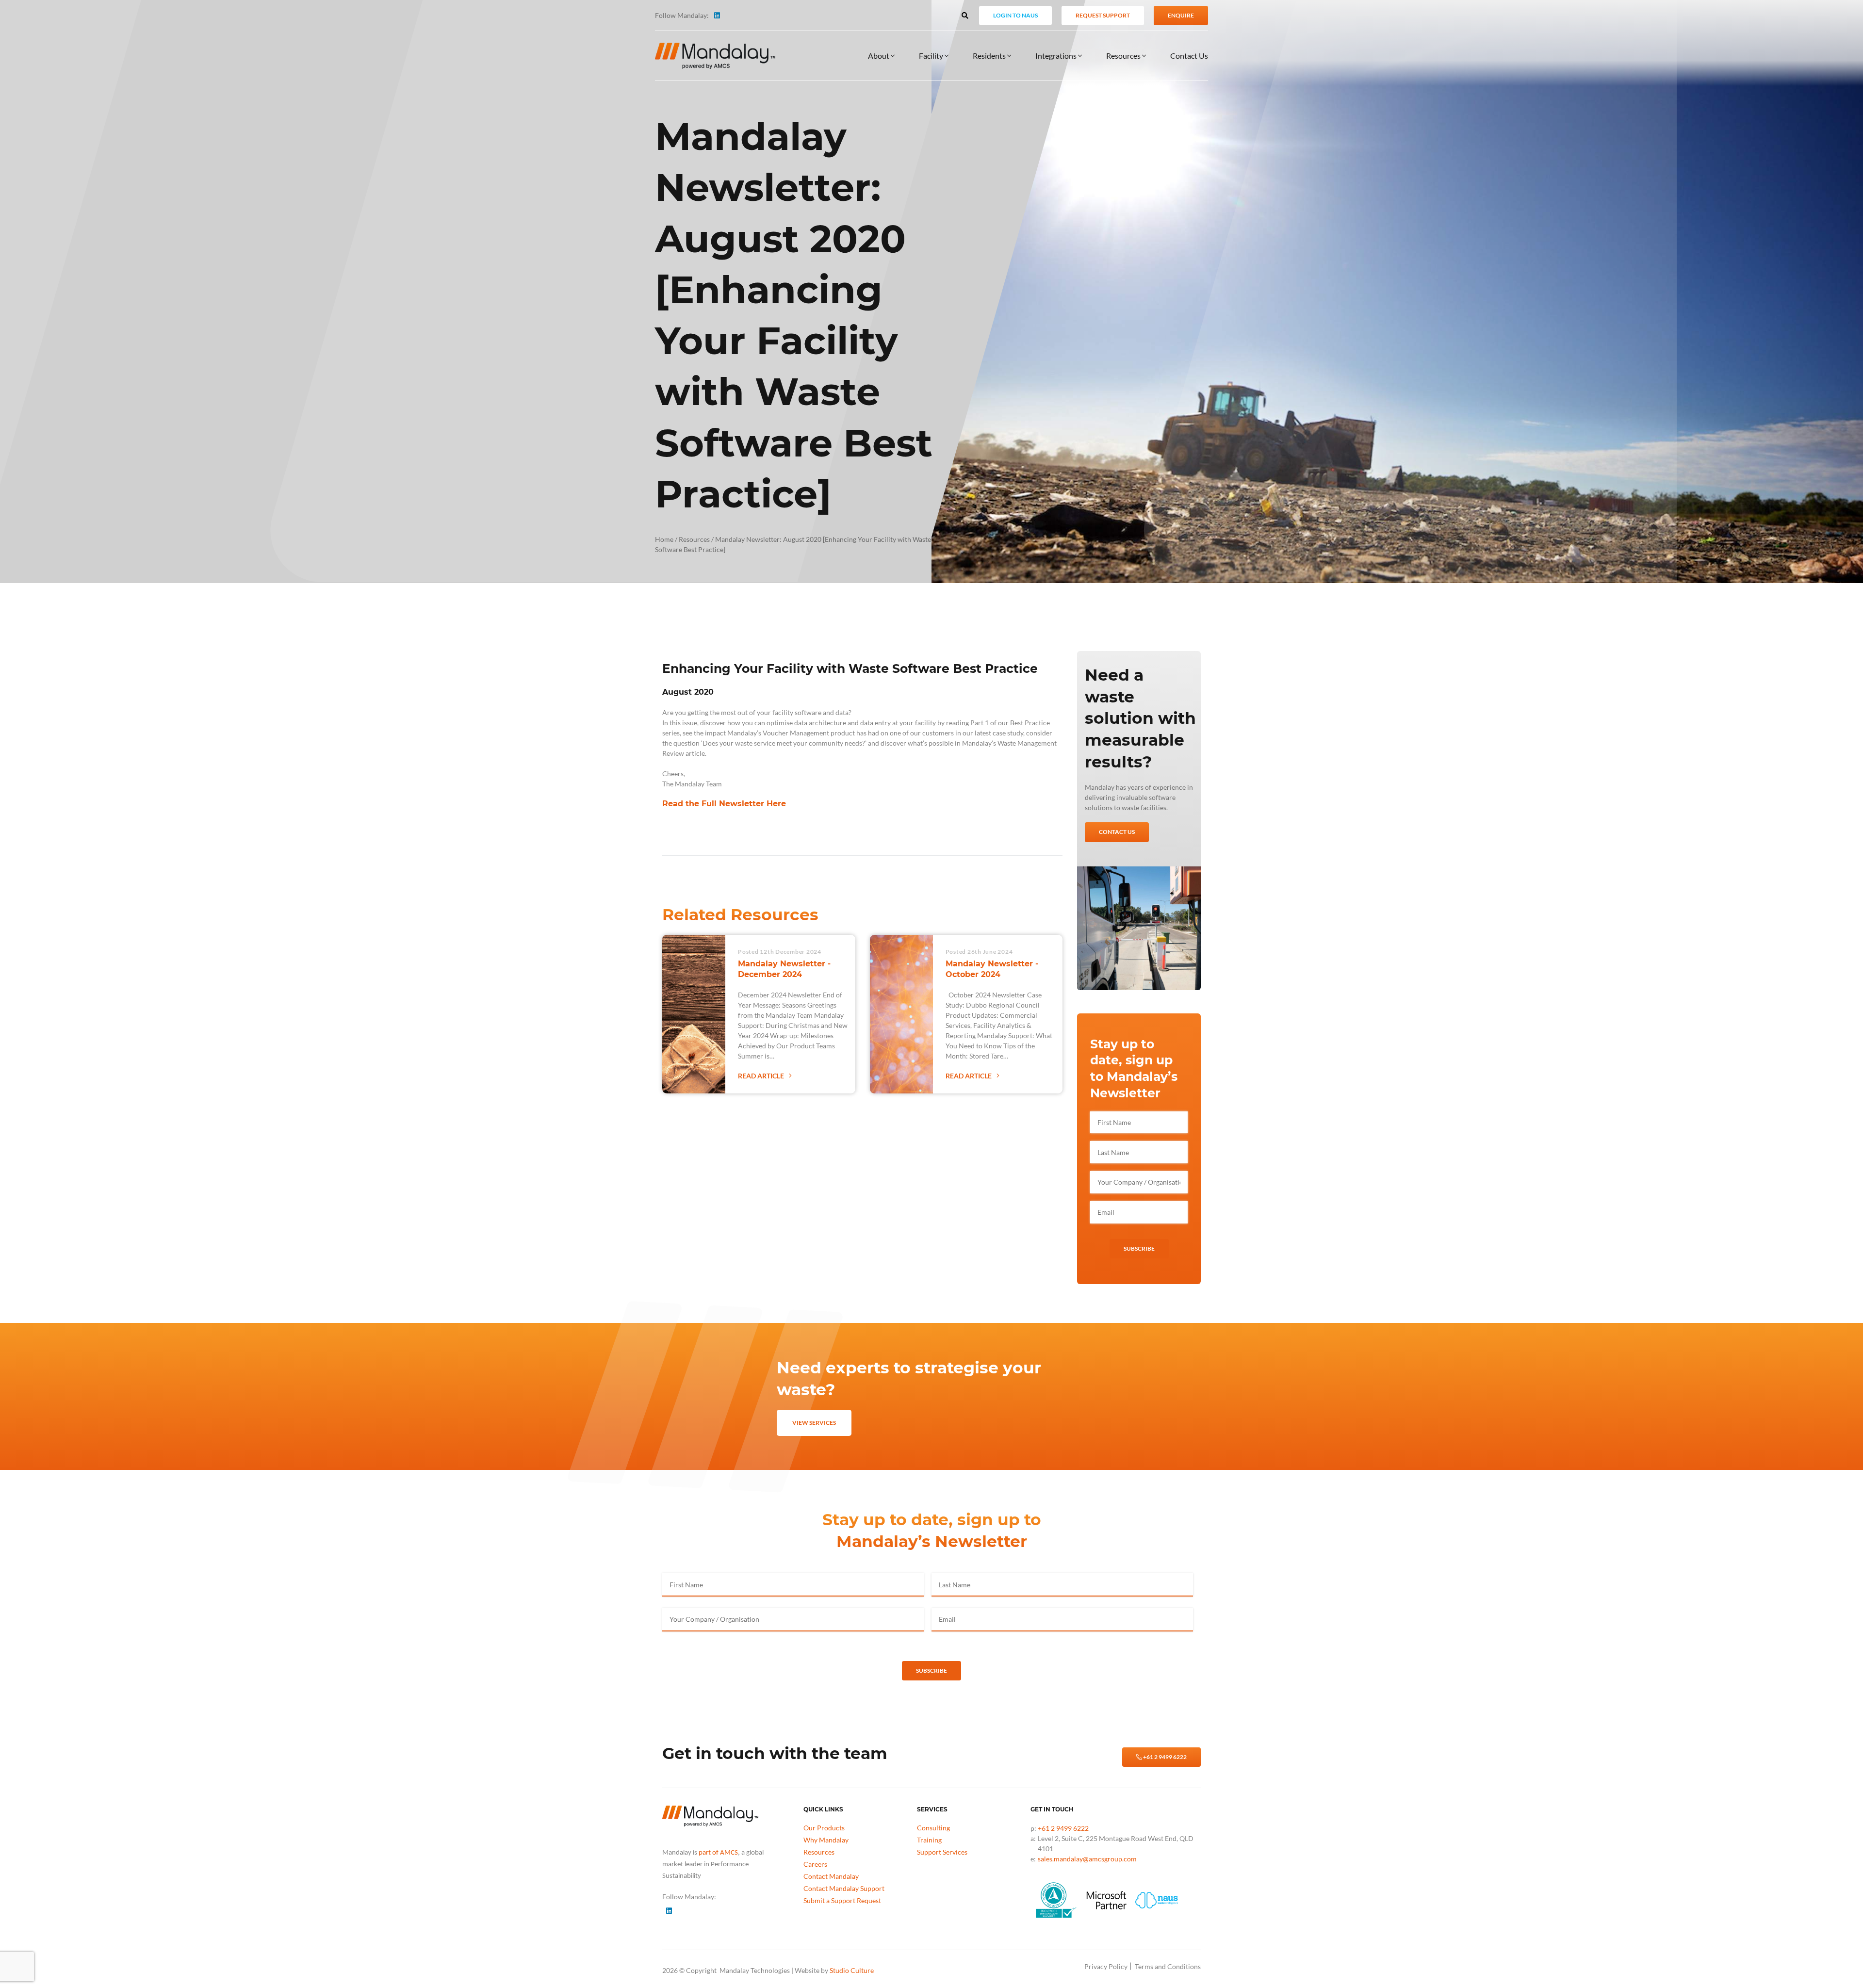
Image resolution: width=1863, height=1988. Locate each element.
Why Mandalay (826, 1840)
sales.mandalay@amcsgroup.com (1087, 1859)
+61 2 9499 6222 (1164, 1757)
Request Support (1103, 15)
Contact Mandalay (831, 1876)
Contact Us (1189, 56)
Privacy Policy (1106, 1966)
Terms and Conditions (1168, 1966)
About (879, 56)
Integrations (1057, 56)
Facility (932, 56)
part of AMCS (718, 1853)
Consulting (933, 1828)
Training (929, 1840)
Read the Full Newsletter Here (724, 804)
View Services (814, 1423)
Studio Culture (852, 1970)
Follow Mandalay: (682, 15)
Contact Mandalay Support (844, 1888)
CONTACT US (1117, 832)
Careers (815, 1864)
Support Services (942, 1852)
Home (664, 539)
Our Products (824, 1828)
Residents (990, 56)
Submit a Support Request (842, 1900)
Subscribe (1139, 1248)
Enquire (1181, 15)
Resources (1124, 56)
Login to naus (1015, 15)
